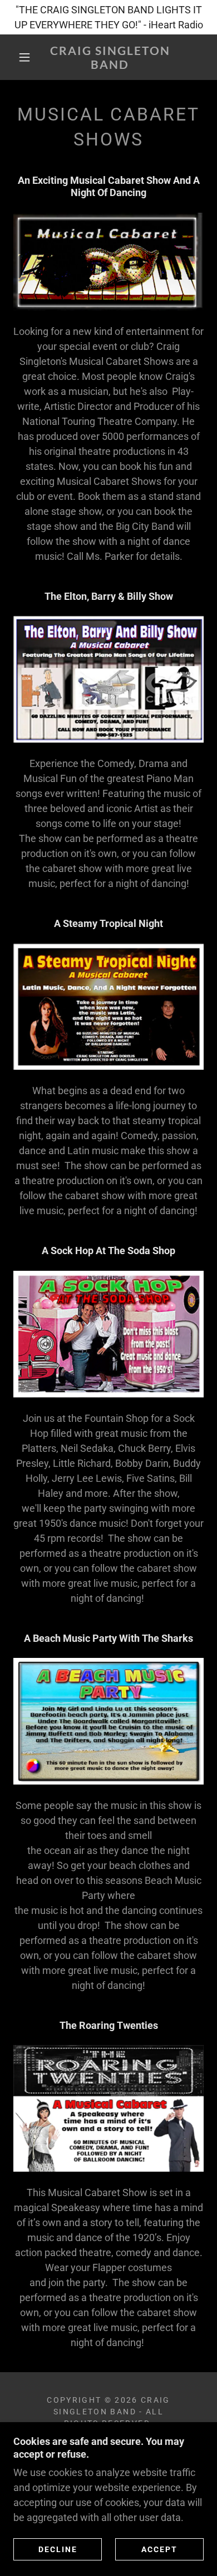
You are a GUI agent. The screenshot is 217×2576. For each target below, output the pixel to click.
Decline (58, 2549)
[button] (24, 57)
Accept (159, 2549)
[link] (110, 57)
